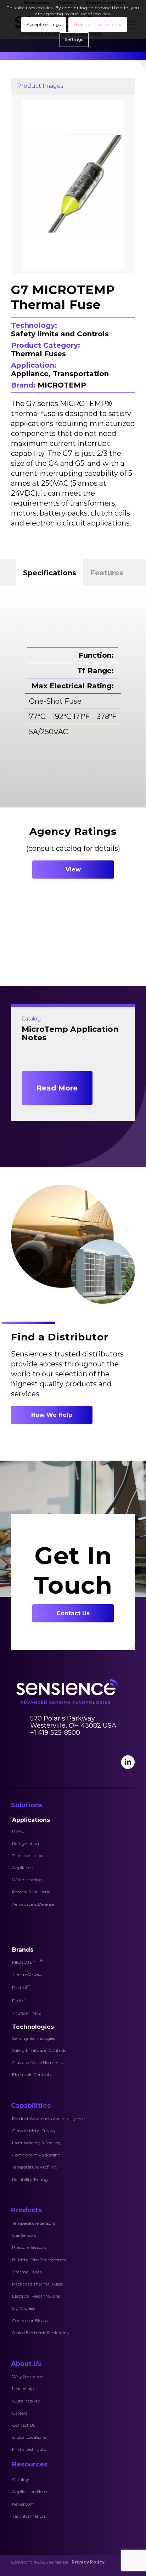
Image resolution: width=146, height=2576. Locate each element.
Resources (30, 2464)
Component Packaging (36, 2155)
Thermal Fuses (27, 2272)
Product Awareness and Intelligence (48, 2119)
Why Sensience (27, 2376)
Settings (74, 39)
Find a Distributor (30, 2449)
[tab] (50, 572)
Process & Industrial (32, 1892)
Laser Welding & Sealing (36, 2143)
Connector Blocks (30, 2321)
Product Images (40, 86)
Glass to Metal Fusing (34, 2131)
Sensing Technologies (33, 2038)
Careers (20, 2413)
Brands (23, 1950)
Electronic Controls (31, 2074)
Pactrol (21, 1987)
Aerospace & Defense (33, 1904)
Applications (31, 1820)
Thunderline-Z (27, 2013)
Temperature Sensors (33, 2223)
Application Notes (30, 2492)
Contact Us (23, 2425)
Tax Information (29, 2516)
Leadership (23, 2388)
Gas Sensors (24, 2235)
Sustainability (26, 2401)
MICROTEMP (27, 1962)
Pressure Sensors (29, 2247)
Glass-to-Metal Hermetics (38, 2062)
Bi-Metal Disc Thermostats (39, 2260)
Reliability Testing (30, 2179)
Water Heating (27, 1880)
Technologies (33, 2027)
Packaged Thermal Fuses (37, 2284)
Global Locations (29, 2437)
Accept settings (44, 24)
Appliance (22, 1868)
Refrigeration (26, 1843)
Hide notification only (98, 24)
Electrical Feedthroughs (36, 2296)
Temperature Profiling (35, 2167)
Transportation (27, 1855)
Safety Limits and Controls (39, 2050)
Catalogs (21, 2479)
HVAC (18, 1831)
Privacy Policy (88, 2562)
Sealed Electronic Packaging (41, 2333)
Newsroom (23, 2504)
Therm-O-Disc (27, 1974)
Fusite (20, 2000)
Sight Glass (23, 2308)
